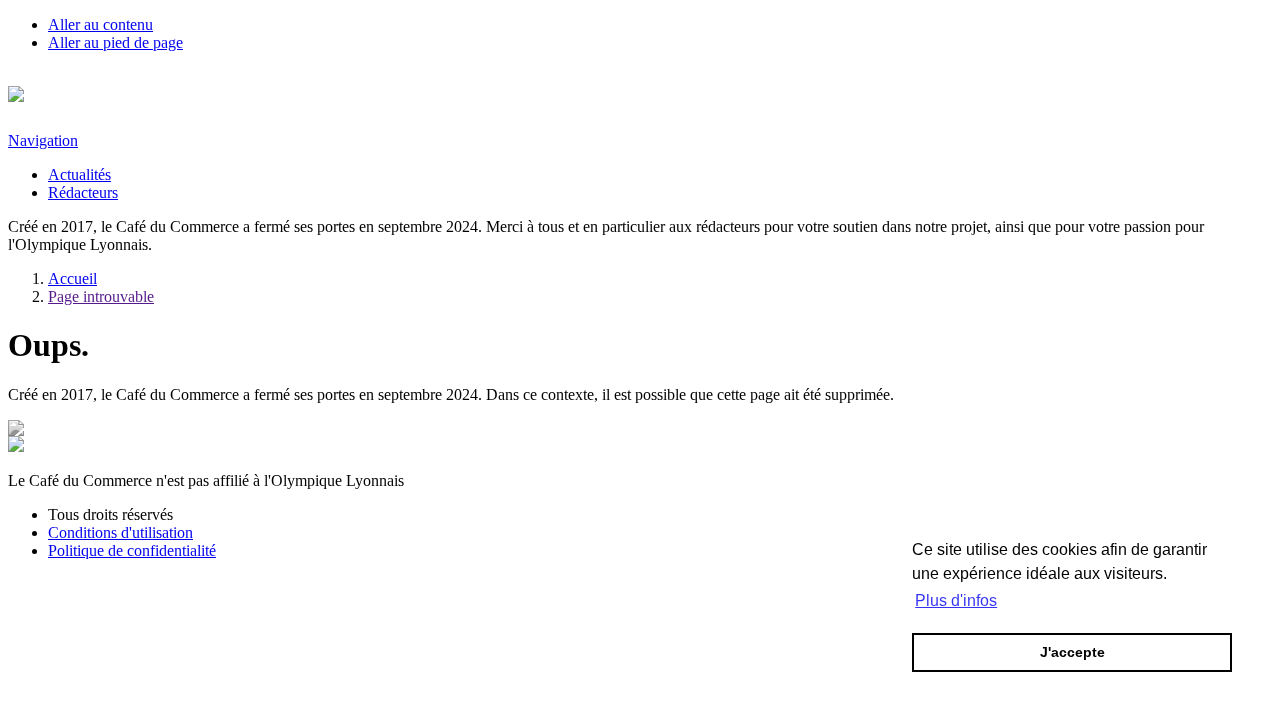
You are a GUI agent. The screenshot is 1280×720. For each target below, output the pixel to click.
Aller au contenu (100, 24)
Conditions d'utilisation (120, 532)
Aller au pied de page (115, 42)
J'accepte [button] (1072, 652)
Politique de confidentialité (132, 550)
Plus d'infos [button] (956, 600)
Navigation (43, 140)
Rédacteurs (83, 192)
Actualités (79, 174)
